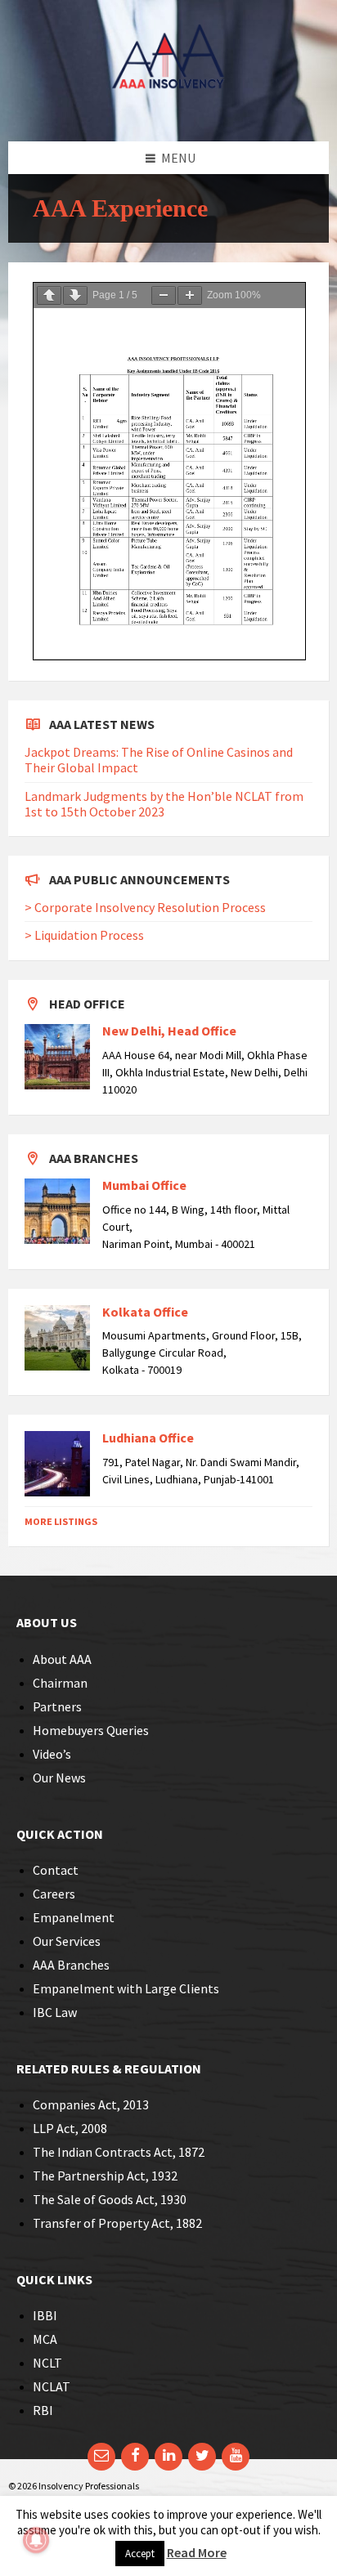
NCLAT (52, 2386)
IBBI (45, 2315)
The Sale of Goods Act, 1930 (110, 2199)
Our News (59, 1778)
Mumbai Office (144, 1185)
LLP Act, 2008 (70, 2128)
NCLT (47, 2363)
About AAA (62, 1659)
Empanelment (74, 1917)
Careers (54, 1894)
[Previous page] (49, 295)
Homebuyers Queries (91, 1730)
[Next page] (75, 295)
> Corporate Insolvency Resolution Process (145, 907)
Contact (56, 1870)
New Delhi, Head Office (169, 1031)
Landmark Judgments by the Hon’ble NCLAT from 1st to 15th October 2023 (164, 804)
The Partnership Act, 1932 (105, 2176)
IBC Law (55, 2012)
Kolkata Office (145, 1312)
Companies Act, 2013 (91, 2104)
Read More (197, 2552)
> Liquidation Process (84, 935)
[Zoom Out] (164, 295)
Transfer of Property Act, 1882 (117, 2223)
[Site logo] (168, 110)
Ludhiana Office (148, 1438)
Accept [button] (140, 2554)
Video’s (52, 1754)
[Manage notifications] (36, 2540)
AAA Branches (71, 1965)
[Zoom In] (190, 295)
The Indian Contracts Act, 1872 (119, 2152)
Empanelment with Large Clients (126, 1988)
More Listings (61, 1521)
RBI (43, 2410)
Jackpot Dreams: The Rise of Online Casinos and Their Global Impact (159, 760)
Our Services (67, 1941)
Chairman (60, 1683)
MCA (45, 2339)
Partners (57, 1706)
